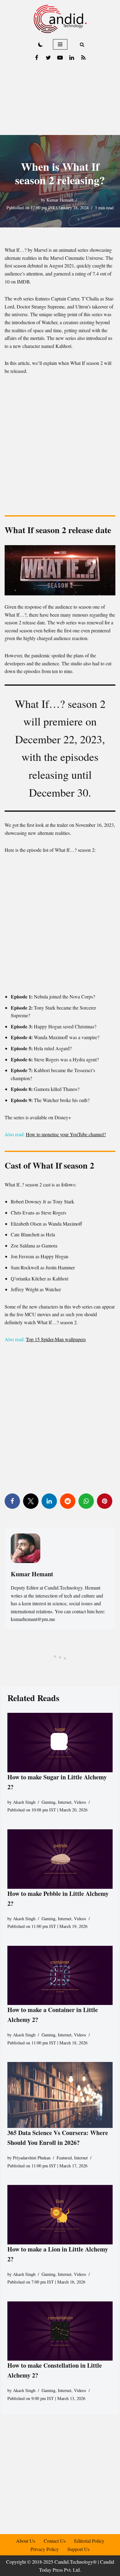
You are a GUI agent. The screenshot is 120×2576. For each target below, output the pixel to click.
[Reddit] (68, 1501)
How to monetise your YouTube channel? (66, 1134)
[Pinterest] (105, 1501)
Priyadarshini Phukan (32, 2158)
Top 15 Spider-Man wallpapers (56, 1339)
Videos (80, 1802)
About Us (26, 2541)
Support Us (78, 2549)
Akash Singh (24, 1802)
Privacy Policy (45, 2549)
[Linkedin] (72, 58)
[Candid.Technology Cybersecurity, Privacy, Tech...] (60, 19)
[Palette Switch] (41, 44)
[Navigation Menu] (60, 44)
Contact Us (55, 2541)
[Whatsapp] (86, 1501)
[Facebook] (37, 58)
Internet (65, 1802)
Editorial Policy (89, 2541)
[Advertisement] (60, 100)
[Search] (82, 45)
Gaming (48, 1802)
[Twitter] (48, 58)
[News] (83, 58)
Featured (64, 2158)
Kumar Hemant (60, 200)
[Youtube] (60, 58)
